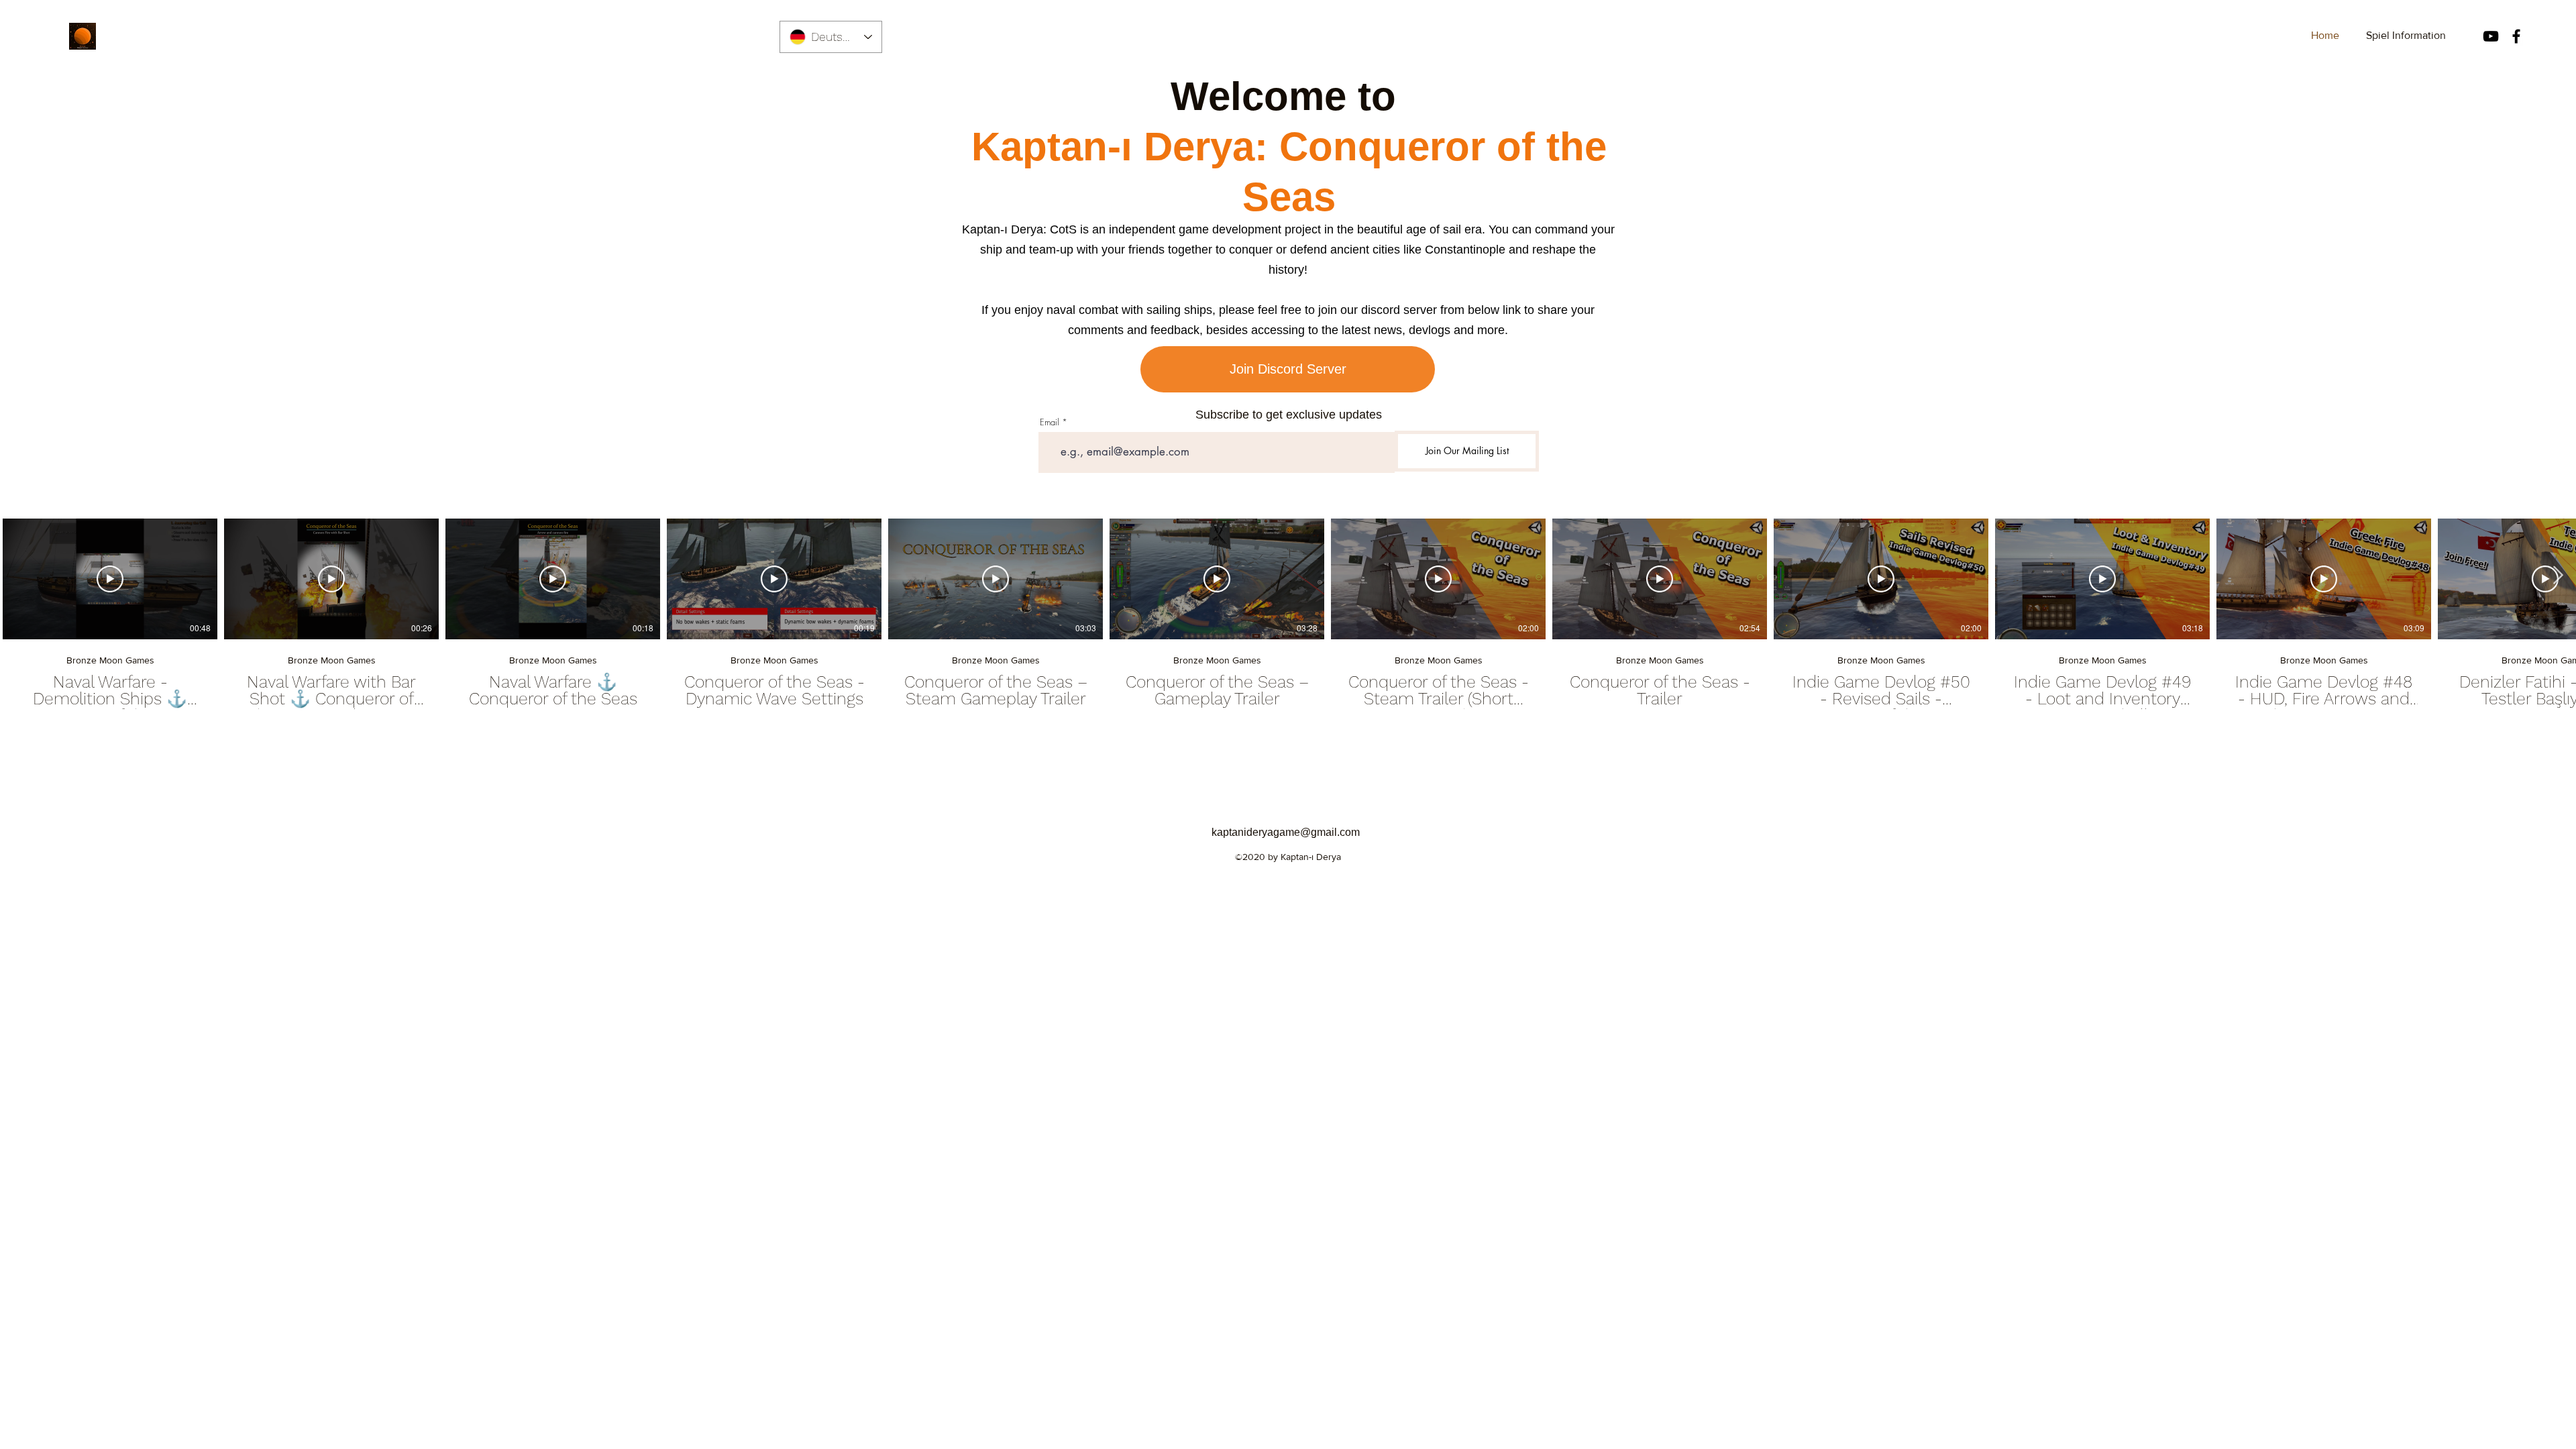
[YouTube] (2491, 36)
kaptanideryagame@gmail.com (1286, 832)
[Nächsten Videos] (2558, 576)
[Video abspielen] (110, 579)
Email (1050, 422)
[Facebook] (2516, 36)
